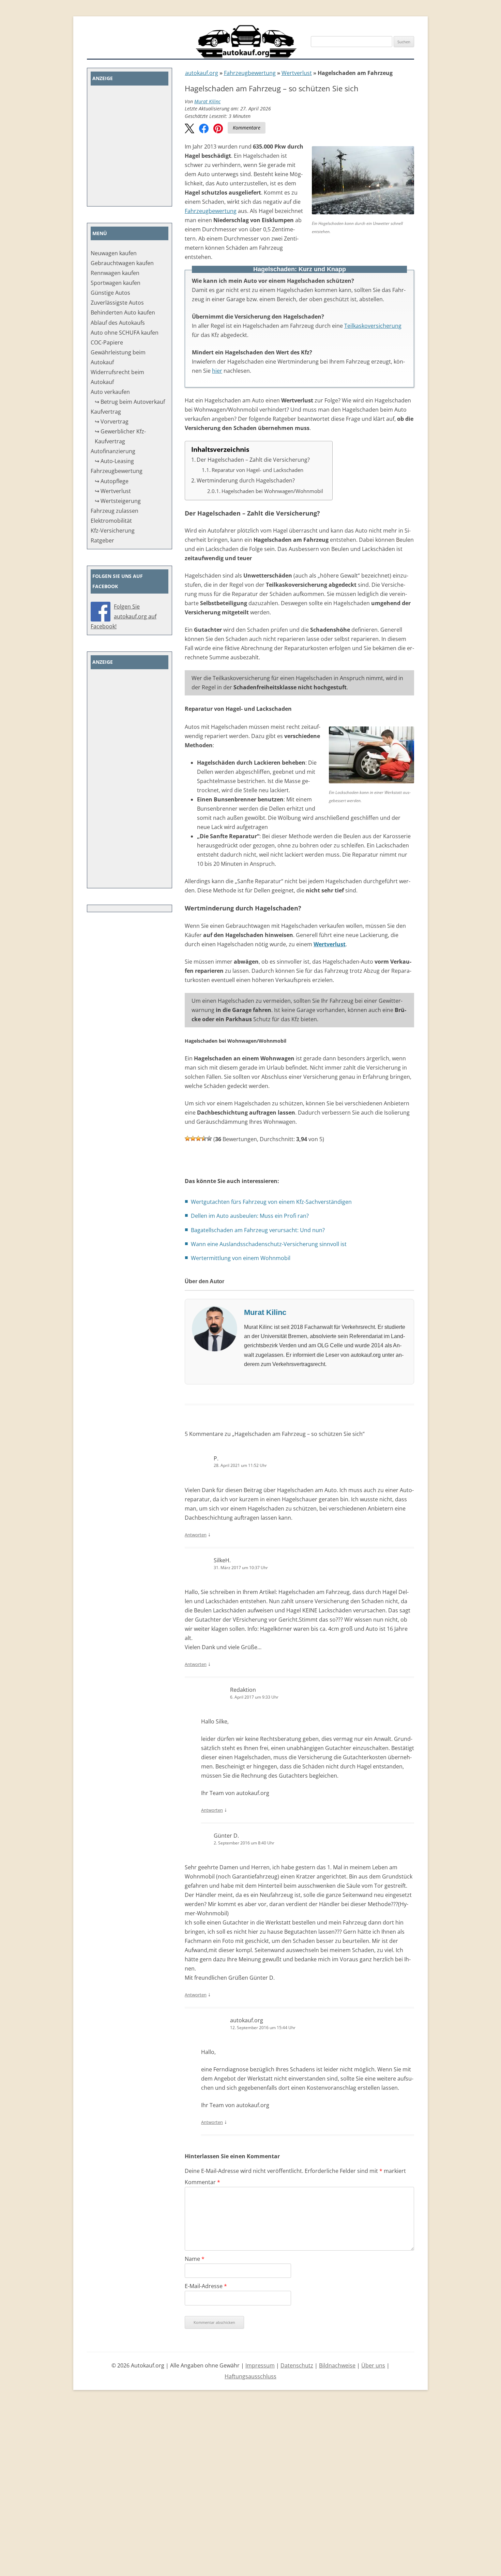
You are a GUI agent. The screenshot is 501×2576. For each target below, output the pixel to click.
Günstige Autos (110, 293)
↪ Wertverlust (113, 491)
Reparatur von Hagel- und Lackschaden (257, 470)
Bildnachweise (337, 2365)
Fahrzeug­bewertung (250, 73)
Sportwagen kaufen (116, 283)
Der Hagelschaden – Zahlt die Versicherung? (253, 460)
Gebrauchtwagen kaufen (122, 263)
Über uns (373, 2365)
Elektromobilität (111, 521)
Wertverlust (297, 73)
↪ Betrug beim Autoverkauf (130, 402)
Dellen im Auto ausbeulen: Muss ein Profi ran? (250, 1216)
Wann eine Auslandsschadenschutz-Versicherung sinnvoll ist (269, 1244)
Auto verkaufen (110, 392)
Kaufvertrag (106, 412)
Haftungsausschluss (250, 2376)
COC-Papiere (107, 342)
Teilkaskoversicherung (373, 326)
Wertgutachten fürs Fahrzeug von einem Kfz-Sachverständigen (271, 1202)
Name (195, 2259)
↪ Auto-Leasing (114, 461)
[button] (189, 129)
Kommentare (247, 128)
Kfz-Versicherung (113, 531)
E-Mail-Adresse (206, 2286)
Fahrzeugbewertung (211, 211)
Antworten (196, 1535)
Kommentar (202, 2182)
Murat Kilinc (207, 101)
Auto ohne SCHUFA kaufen (125, 333)
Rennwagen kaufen (115, 273)
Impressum (260, 2365)
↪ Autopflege (112, 481)
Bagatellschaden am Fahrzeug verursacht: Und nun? (258, 1230)
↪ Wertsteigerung (118, 501)
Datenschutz (297, 2365)
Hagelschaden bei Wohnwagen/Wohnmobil (272, 491)
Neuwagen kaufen (114, 253)
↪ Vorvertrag (112, 421)
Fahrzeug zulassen (115, 511)
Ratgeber (102, 540)
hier (217, 371)
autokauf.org (202, 73)
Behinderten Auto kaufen (123, 312)
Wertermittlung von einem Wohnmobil (241, 1258)
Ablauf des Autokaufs (118, 323)
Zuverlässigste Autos (117, 303)
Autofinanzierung (113, 451)
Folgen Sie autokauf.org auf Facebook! (124, 616)
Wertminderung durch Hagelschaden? (246, 480)
